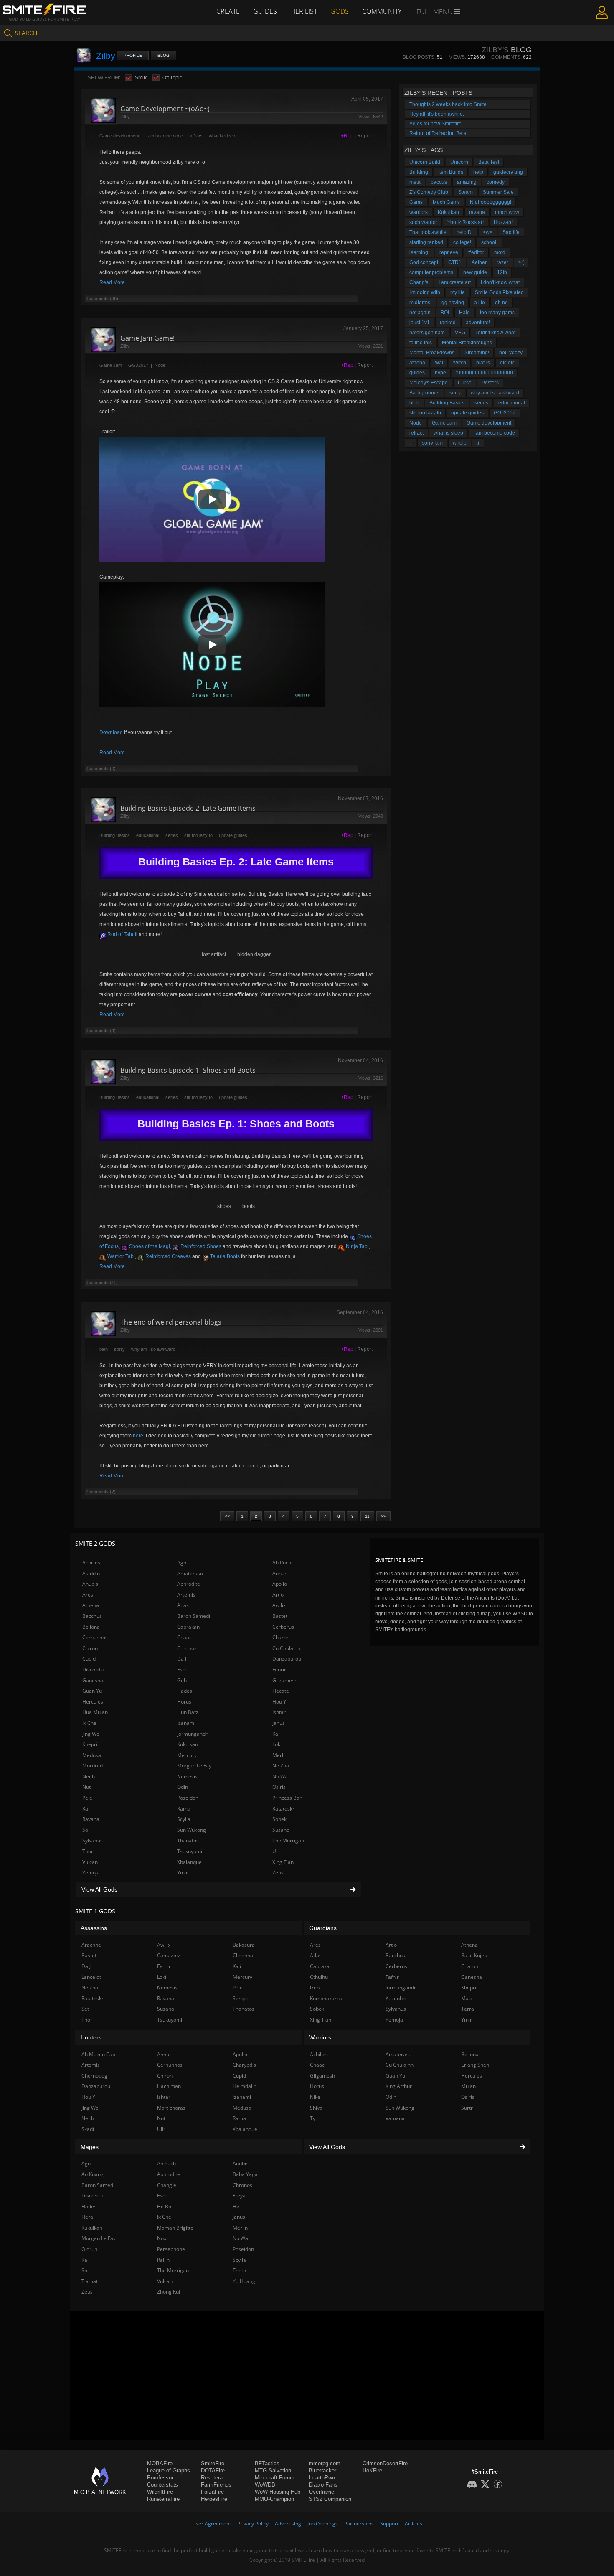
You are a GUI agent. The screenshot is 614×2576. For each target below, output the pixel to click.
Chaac (184, 1637)
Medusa (92, 1755)
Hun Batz (188, 1712)
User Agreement (212, 2524)
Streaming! (477, 353)
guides (417, 373)
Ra (85, 1809)
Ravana (91, 1819)
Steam (466, 192)
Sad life (511, 232)
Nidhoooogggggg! (491, 202)
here (138, 1436)
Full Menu (435, 12)
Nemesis (187, 1776)
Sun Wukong (192, 1830)
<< (227, 1516)
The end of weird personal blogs (171, 1322)
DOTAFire (213, 2470)
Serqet (240, 1998)
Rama (184, 1809)
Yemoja (91, 1873)
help (478, 172)
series (172, 835)
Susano (281, 1830)
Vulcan (90, 1862)
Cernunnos (95, 1637)
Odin (183, 1787)
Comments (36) (102, 298)
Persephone (171, 2249)
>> (383, 1516)
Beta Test (489, 162)
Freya (239, 2196)
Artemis (186, 1595)
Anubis (90, 1584)
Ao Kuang (93, 2174)
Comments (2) (101, 1492)
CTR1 (455, 262)
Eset (182, 1669)
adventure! (478, 323)
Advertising (288, 2524)
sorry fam (432, 443)
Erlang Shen (475, 2065)
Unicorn (459, 162)
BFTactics (267, 2463)
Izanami (186, 1723)
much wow (507, 212)
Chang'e (419, 282)
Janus (279, 1723)
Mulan (468, 2086)
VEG (460, 333)
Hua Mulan (95, 1712)
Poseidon (188, 1798)
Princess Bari (288, 1798)
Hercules (93, 1702)
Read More (112, 282)
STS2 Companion (330, 2499)
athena (417, 363)
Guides (265, 11)
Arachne (91, 1945)
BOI (445, 313)
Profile (133, 55)
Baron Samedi (194, 1616)
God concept (424, 262)
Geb (182, 1680)
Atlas (183, 1605)
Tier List (304, 11)
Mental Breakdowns (432, 353)
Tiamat (90, 2281)
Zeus (278, 1873)
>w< (488, 232)
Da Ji (182, 1659)
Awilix (279, 1605)
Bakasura (244, 1945)
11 (367, 1516)
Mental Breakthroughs (467, 343)
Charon (281, 1637)
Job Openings (323, 2524)
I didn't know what (495, 333)
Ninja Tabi (357, 1246)
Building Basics (115, 835)
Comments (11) (102, 1282)
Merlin (280, 1755)
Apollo (280, 1584)
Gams (416, 202)
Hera (87, 2217)
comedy (496, 182)
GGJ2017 (138, 365)
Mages (90, 2147)
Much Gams (446, 202)
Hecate (281, 1691)
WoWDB (265, 2485)
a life (480, 303)
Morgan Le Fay (194, 1766)
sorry (119, 1349)
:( (478, 443)
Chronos (187, 1648)
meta (415, 182)
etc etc (507, 363)
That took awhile (428, 232)
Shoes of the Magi (149, 1246)
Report (365, 136)
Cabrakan (188, 1627)
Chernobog (94, 2076)
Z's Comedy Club (429, 192)
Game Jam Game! (147, 338)
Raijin (163, 2260)
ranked (448, 323)
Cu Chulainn (286, 1648)
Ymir (183, 1873)
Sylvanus (93, 1840)
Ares (88, 1595)
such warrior (423, 222)
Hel (237, 2206)
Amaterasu (190, 1573)
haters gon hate (427, 333)
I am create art (455, 282)
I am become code (164, 136)
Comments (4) (101, 1030)
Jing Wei (91, 1734)
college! (462, 242)
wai (439, 363)
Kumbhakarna (326, 1998)
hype (440, 373)
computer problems (431, 272)
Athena (91, 1605)
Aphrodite (189, 1584)
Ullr (277, 1851)
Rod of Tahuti (122, 934)
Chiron (90, 1648)
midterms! (420, 303)
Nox (162, 2238)
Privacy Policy (253, 2524)
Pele (87, 1798)
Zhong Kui (169, 2292)
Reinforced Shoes (200, 1246)
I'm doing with (425, 292)
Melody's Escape (429, 383)
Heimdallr (244, 2086)
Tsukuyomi (190, 1851)
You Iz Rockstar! (466, 222)
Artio (278, 1595)
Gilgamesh (285, 1680)
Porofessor (160, 2478)
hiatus (483, 363)
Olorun (89, 2249)
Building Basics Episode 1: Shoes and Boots (188, 1070)
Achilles (91, 1563)
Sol (86, 1830)
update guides (233, 835)
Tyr (314, 2118)
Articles (414, 2524)
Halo (464, 313)
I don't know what (500, 282)
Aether (479, 262)
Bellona (91, 1627)
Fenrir (279, 1669)
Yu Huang (244, 2281)
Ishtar (279, 1712)
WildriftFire (160, 2492)
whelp (460, 443)
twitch (460, 363)
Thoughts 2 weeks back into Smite (448, 104)
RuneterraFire (163, 2499)
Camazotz (169, 1955)
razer (502, 262)
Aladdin (91, 1573)
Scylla (184, 1819)
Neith (89, 1776)
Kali (277, 1734)
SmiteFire (213, 2463)
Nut (86, 1787)
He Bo (164, 2206)
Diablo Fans (323, 2485)
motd (500, 252)
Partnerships (359, 2524)
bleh (104, 1349)
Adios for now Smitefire (435, 124)
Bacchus (92, 1616)
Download (111, 732)
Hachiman (169, 2086)
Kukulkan (448, 212)
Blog (164, 55)
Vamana (395, 2118)
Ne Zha (281, 1766)
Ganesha (93, 1680)
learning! (419, 252)
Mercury (187, 1755)
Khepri (90, 1744)
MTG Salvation (273, 2470)
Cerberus (283, 1627)
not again (420, 313)
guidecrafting (508, 172)
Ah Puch (282, 1563)
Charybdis (244, 2065)
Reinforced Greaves (167, 1256)
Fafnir (392, 1977)
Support (389, 2524)
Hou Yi (280, 1702)
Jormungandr (192, 1734)
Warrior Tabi (121, 1256)
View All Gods (99, 1889)
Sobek (279, 1819)
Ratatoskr (283, 1809)
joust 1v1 (420, 323)
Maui (467, 1998)
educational (148, 835)
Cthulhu (319, 1977)
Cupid (89, 1659)
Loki (277, 1744)
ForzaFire (212, 2492)
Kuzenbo (396, 1998)
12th (502, 272)
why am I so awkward (153, 1349)
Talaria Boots (224, 1256)
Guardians (323, 1928)
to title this (421, 343)
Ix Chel (90, 1723)
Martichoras (171, 2108)
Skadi (88, 2129)
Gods (340, 11)
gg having (453, 303)
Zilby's (495, 50)
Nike (315, 2097)
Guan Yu (92, 1691)
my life (458, 292)
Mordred (93, 1766)
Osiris (279, 1787)
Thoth (239, 2270)
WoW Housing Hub (278, 2492)
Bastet (280, 1616)
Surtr (467, 2108)
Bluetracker (322, 2470)
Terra (468, 2009)
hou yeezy (511, 353)
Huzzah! (503, 222)
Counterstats (162, 2485)
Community (382, 11)
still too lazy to (198, 835)
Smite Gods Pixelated (499, 292)
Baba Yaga (245, 2174)
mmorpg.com (325, 2463)
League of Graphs (169, 2470)
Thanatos (188, 1840)
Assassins (94, 1928)
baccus (439, 182)
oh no (501, 303)
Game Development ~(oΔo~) (165, 109)
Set (85, 2009)
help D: (465, 232)
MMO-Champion (274, 2499)
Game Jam (111, 365)
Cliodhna (243, 1955)
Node (160, 365)
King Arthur (399, 2086)
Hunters (91, 2037)
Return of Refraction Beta (438, 133)
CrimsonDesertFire (385, 2463)
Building (419, 172)
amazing (467, 182)
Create (228, 11)
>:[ (521, 262)
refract (196, 136)
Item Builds (451, 172)
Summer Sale (498, 192)
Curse (465, 383)
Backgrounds (424, 393)
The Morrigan (288, 1840)
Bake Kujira (474, 1955)
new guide (475, 272)
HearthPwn (322, 2478)
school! (489, 242)
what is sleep (222, 136)
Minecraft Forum (275, 2478)
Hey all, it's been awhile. (437, 114)
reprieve (449, 252)
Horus (184, 1702)
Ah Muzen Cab (98, 2054)
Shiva (316, 2108)
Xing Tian (283, 1862)
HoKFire (372, 2470)
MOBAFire (160, 2463)
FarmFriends (216, 2485)
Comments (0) (101, 768)
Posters (490, 383)
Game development (119, 136)
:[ (411, 443)
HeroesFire (214, 2499)
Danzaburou (287, 1659)
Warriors (320, 2037)
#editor (476, 252)
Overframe (321, 2492)
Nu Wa (280, 1776)
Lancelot (91, 1977)
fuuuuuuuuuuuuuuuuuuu (485, 373)
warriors (419, 212)
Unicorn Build (425, 162)
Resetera (212, 2478)
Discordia (93, 1669)
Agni (182, 1563)
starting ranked (426, 242)
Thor (88, 1851)
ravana (477, 212)
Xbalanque (189, 1862)
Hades (185, 1691)
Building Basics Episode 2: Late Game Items (188, 808)
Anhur (279, 1573)
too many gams (497, 313)
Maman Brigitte (175, 2228)
